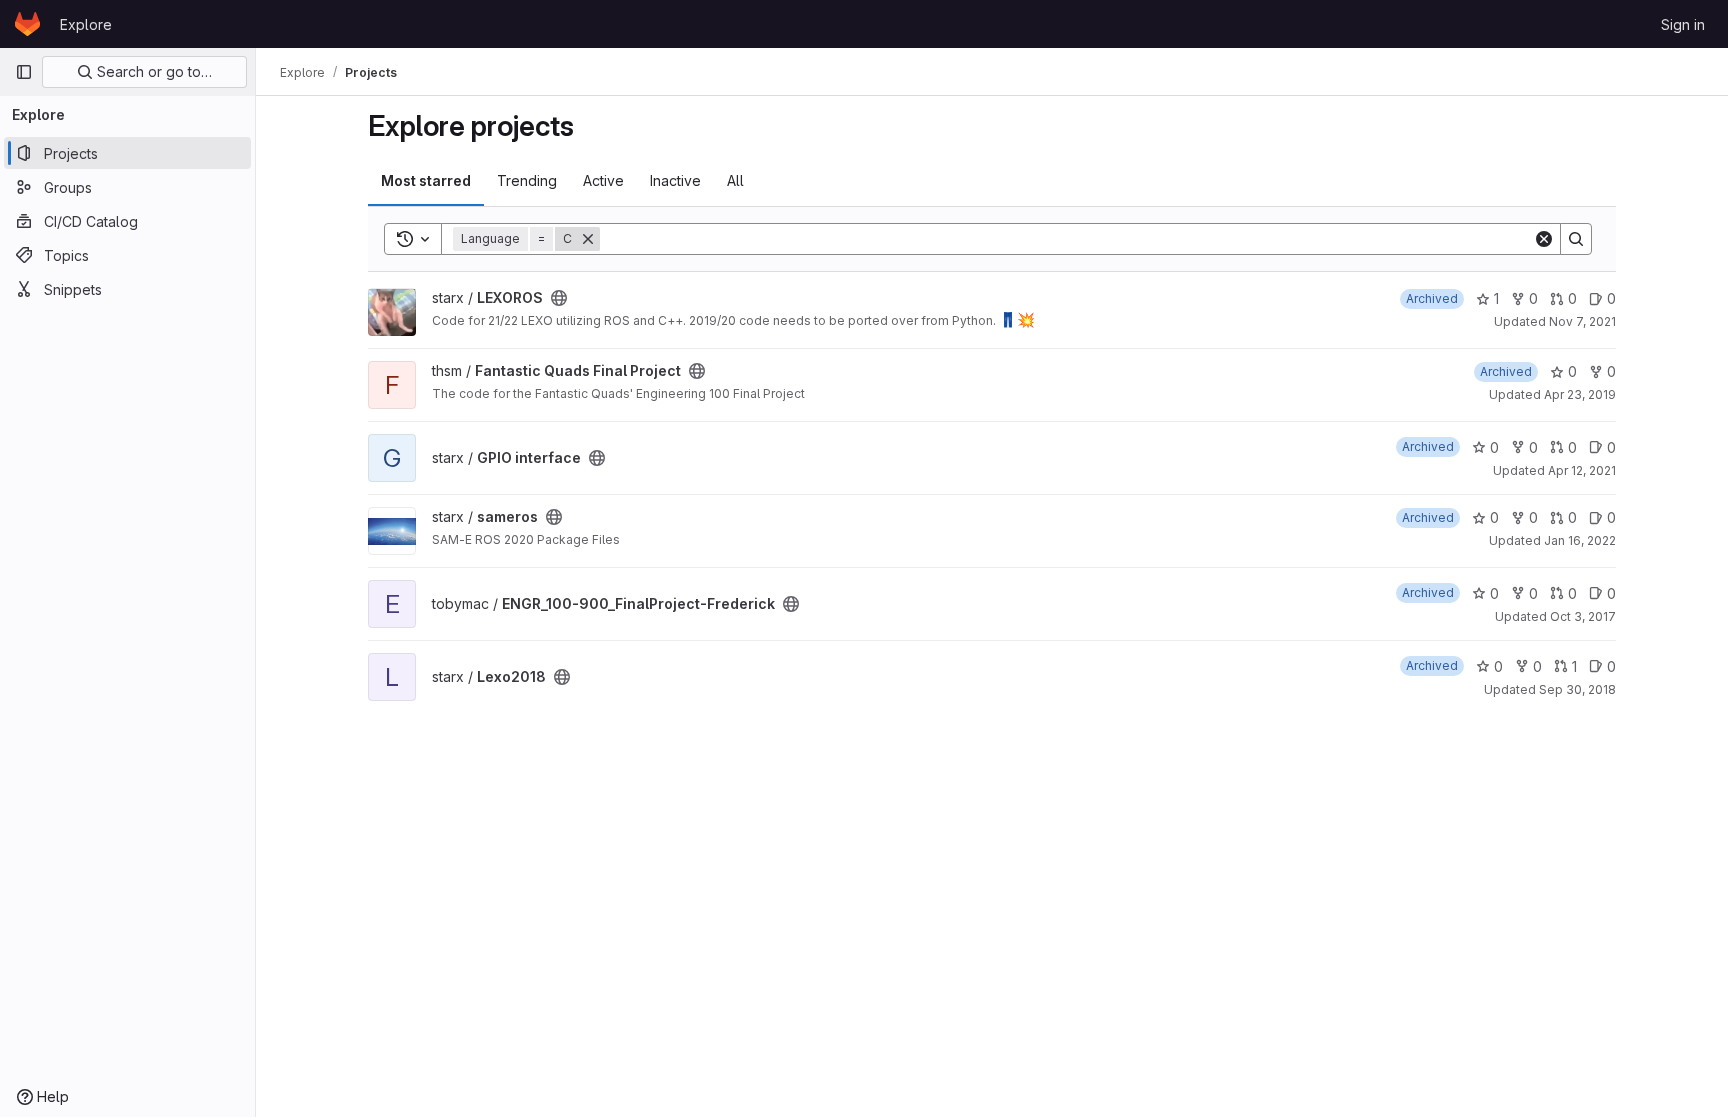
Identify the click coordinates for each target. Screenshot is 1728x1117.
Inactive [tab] (675, 180)
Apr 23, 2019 (1580, 394)
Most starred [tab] (426, 180)
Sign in (1683, 24)
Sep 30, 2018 (1577, 689)
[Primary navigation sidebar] (24, 72)
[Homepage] (27, 24)
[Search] (1576, 239)
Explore (86, 24)
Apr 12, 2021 (1582, 470)
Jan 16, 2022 (1580, 540)
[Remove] (588, 239)
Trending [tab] (527, 180)
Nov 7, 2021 (1582, 321)
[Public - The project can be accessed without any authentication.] (559, 298)
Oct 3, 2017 (1583, 616)
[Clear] (1544, 239)
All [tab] (735, 180)
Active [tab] (603, 180)
